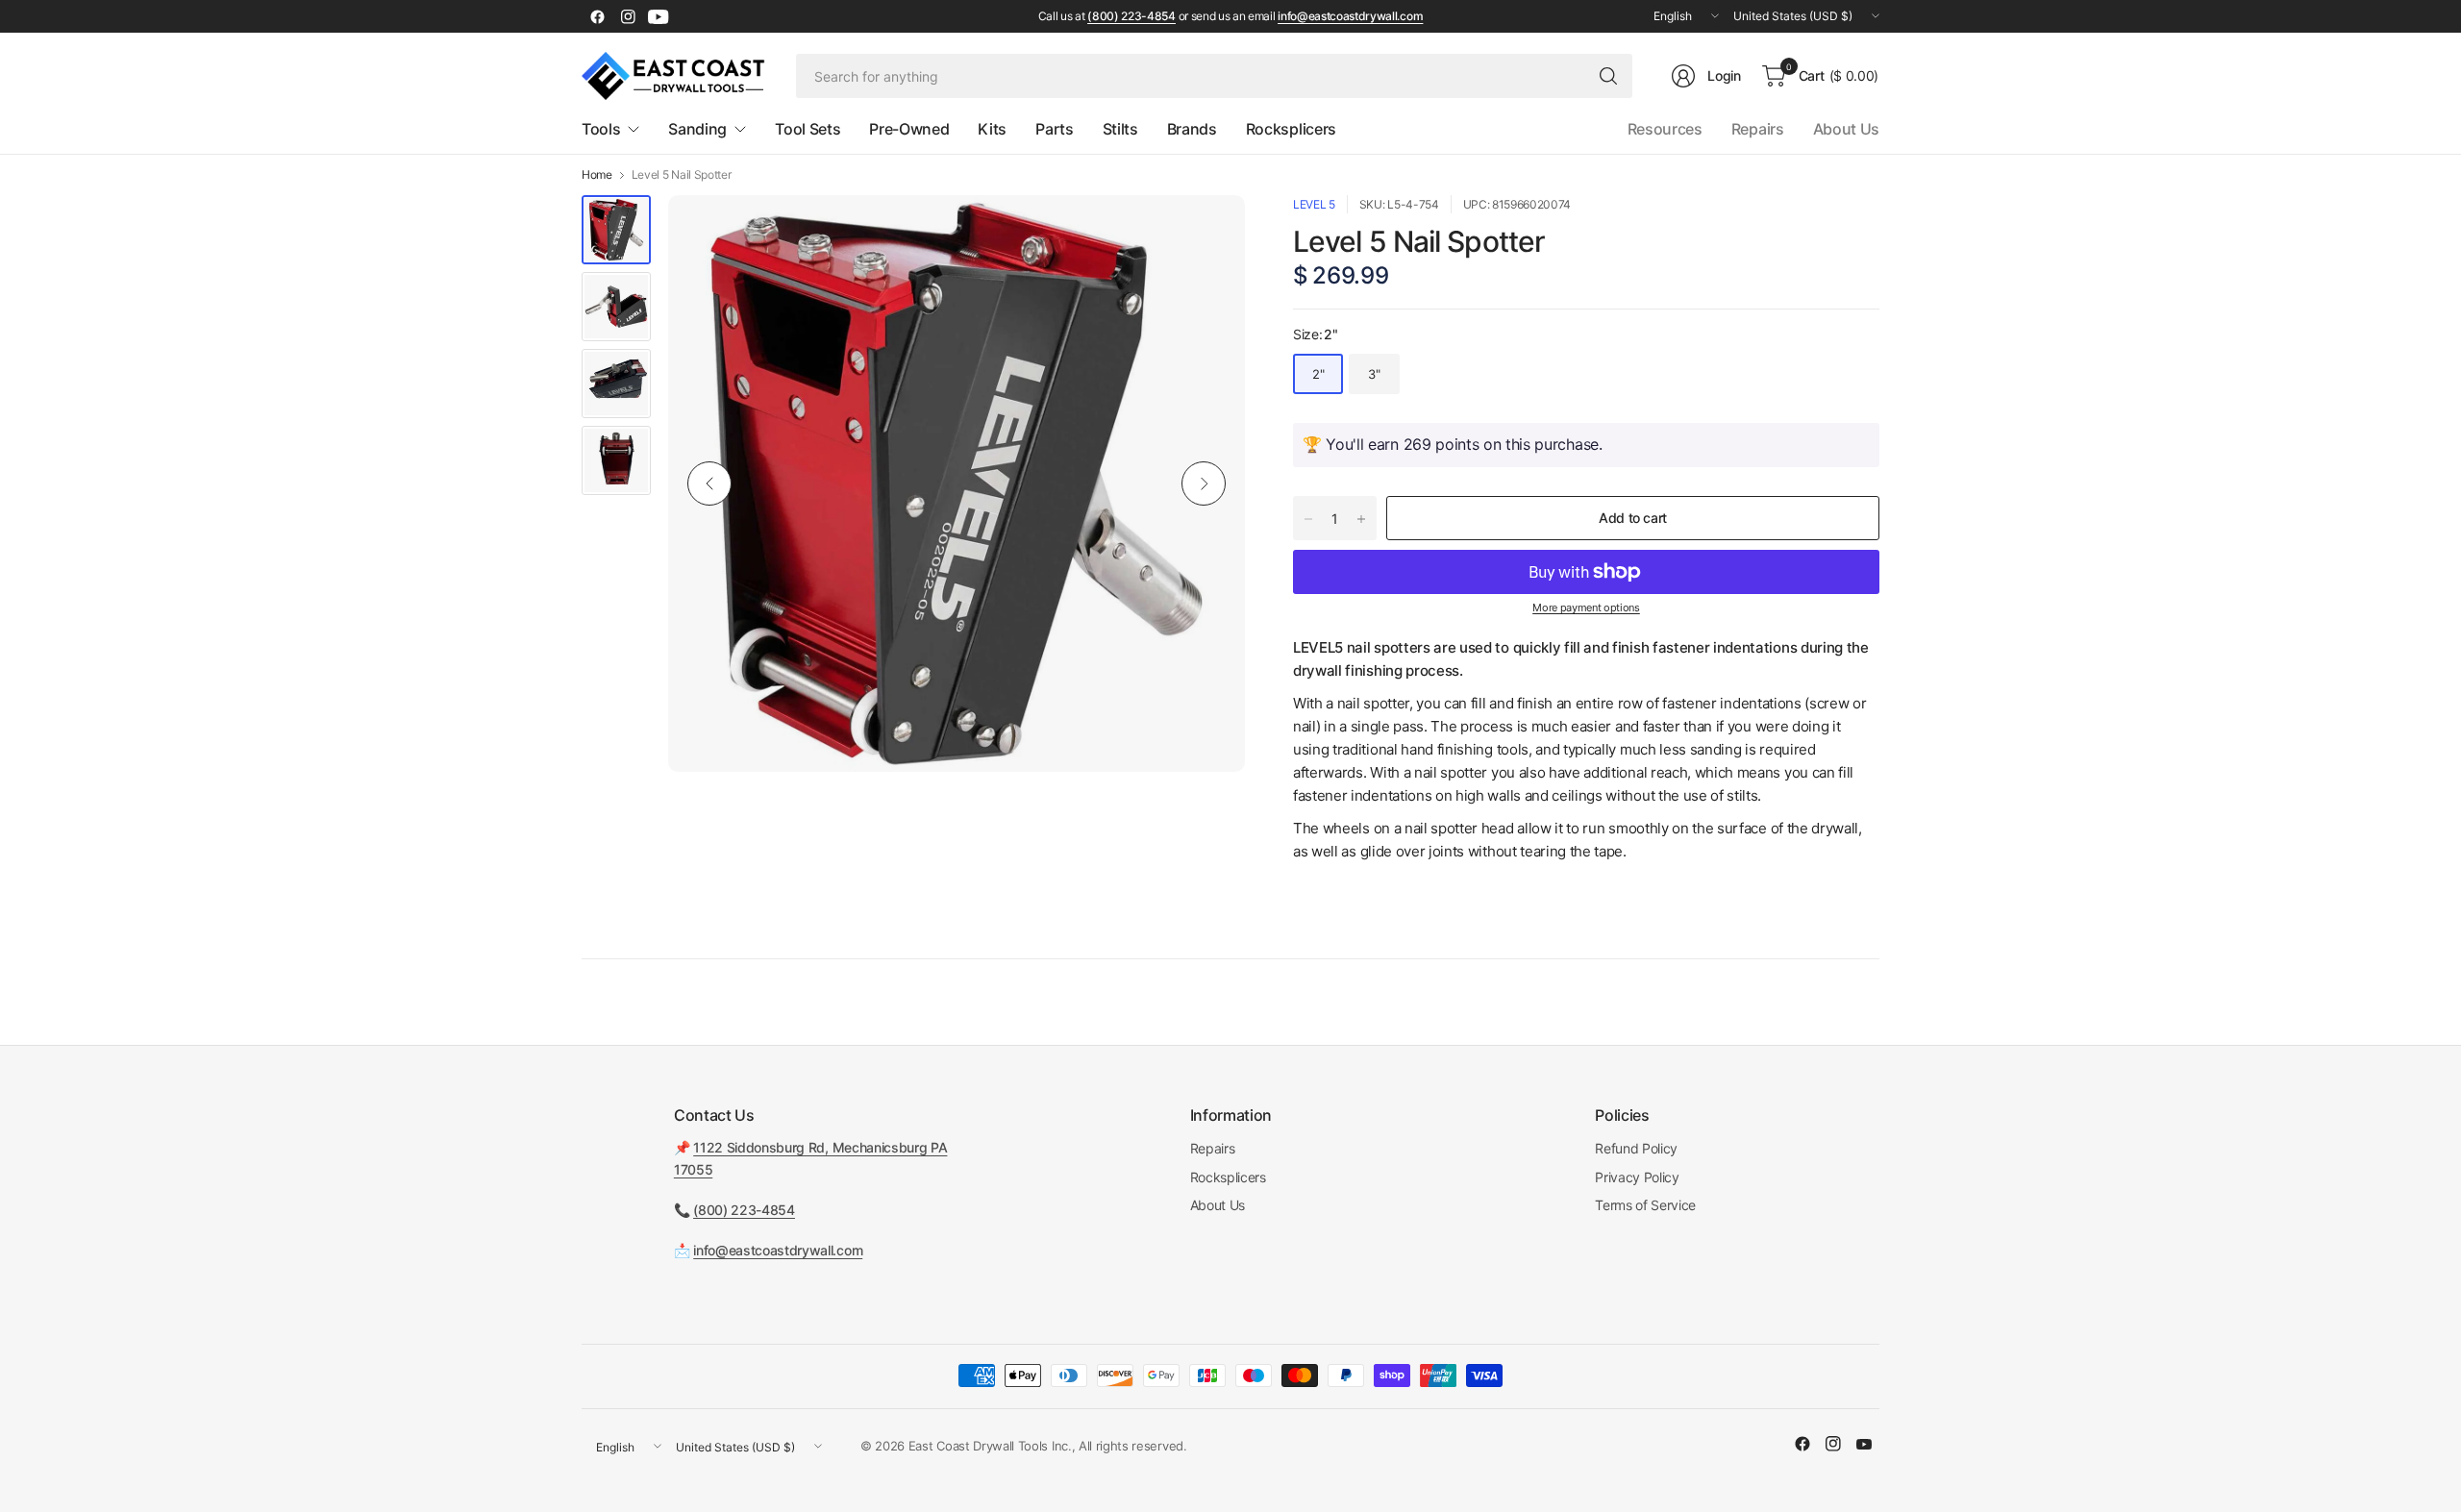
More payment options (1586, 607)
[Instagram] (628, 16)
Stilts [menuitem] (1120, 129)
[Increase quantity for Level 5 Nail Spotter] (1361, 519)
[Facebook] (597, 16)
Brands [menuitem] (1192, 129)
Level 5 (1314, 204)
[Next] (1204, 483)
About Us (1846, 129)
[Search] (1608, 76)
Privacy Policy (1637, 1177)
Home (597, 175)
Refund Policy (1636, 1148)
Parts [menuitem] (1054, 129)
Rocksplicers (1228, 1177)
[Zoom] (1208, 232)
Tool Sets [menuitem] (808, 129)
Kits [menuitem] (992, 129)
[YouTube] (659, 16)
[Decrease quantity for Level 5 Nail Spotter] (1308, 519)
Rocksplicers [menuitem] (1291, 129)
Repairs (1758, 129)
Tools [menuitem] (601, 129)
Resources (1665, 129)
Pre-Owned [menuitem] (909, 129)
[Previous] (709, 483)
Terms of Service (1645, 1205)
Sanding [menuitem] (697, 129)
